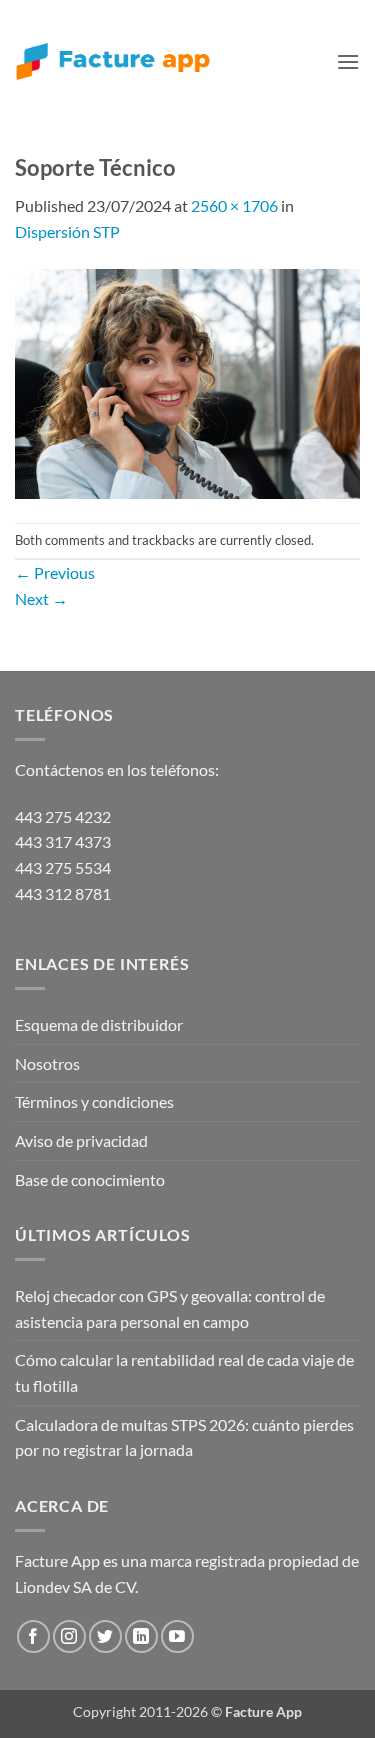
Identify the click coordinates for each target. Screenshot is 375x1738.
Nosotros (47, 1063)
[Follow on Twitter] (105, 1636)
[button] (348, 61)
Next (41, 598)
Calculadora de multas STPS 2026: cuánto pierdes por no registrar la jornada (184, 1437)
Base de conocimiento (90, 1179)
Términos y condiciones (94, 1101)
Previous (55, 572)
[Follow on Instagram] (69, 1636)
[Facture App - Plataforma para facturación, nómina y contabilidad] (113, 61)
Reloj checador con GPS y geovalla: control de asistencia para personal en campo (170, 1308)
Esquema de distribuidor (99, 1024)
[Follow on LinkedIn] (141, 1636)
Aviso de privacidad (81, 1140)
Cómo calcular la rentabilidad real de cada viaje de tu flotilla (184, 1372)
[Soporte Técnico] (187, 381)
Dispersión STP (67, 231)
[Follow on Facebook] (33, 1636)
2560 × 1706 (234, 205)
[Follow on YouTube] (177, 1636)
